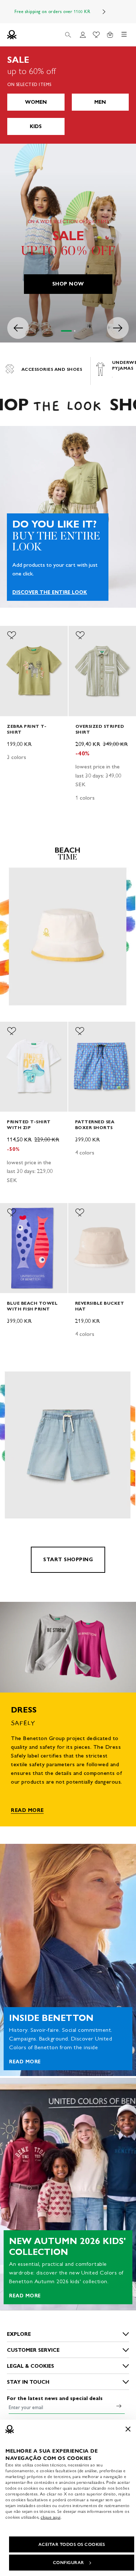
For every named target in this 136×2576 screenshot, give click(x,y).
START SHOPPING (68, 1560)
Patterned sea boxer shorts (95, 1125)
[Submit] (119, 2406)
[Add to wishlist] (12, 635)
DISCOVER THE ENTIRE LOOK (50, 592)
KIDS (36, 126)
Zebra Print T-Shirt (27, 729)
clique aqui (51, 2517)
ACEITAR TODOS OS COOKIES (72, 2544)
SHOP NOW (68, 284)
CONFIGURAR (69, 2563)
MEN (100, 102)
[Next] (104, 12)
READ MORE (27, 1810)
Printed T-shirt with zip (29, 1125)
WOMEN (36, 102)
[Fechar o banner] (128, 2429)
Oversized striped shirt (100, 729)
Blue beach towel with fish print (32, 1306)
